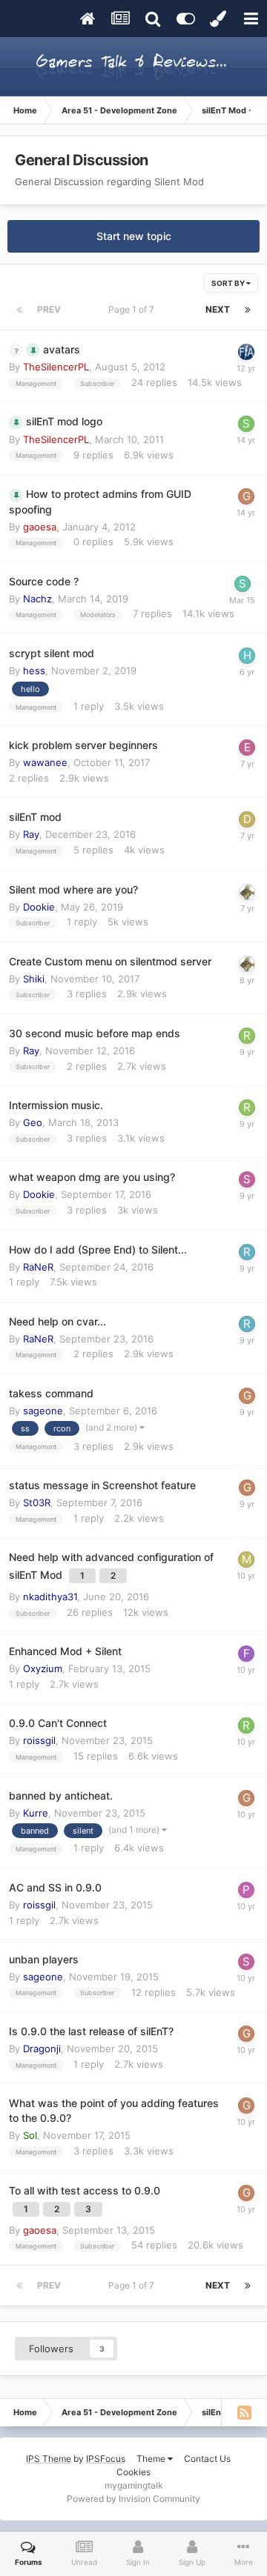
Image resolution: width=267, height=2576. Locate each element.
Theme (152, 2459)
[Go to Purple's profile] (246, 1890)
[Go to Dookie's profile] (247, 819)
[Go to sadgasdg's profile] (243, 584)
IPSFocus (106, 2459)
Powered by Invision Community (133, 2499)
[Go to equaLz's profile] (247, 748)
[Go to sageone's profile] (247, 1179)
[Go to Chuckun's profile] (246, 352)
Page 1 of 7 (133, 309)
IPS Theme (49, 2459)
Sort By (229, 283)
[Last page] (248, 310)
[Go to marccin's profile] (246, 1560)
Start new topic (134, 236)
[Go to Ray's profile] (247, 1036)
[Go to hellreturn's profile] (247, 656)
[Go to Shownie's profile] (246, 424)
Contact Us (207, 2459)
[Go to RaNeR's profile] (247, 1252)
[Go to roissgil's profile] (246, 1725)
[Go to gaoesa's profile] (246, 496)
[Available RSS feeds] (244, 2412)
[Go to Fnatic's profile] (246, 1654)
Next (218, 309)
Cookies (133, 2472)
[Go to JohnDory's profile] (247, 892)
